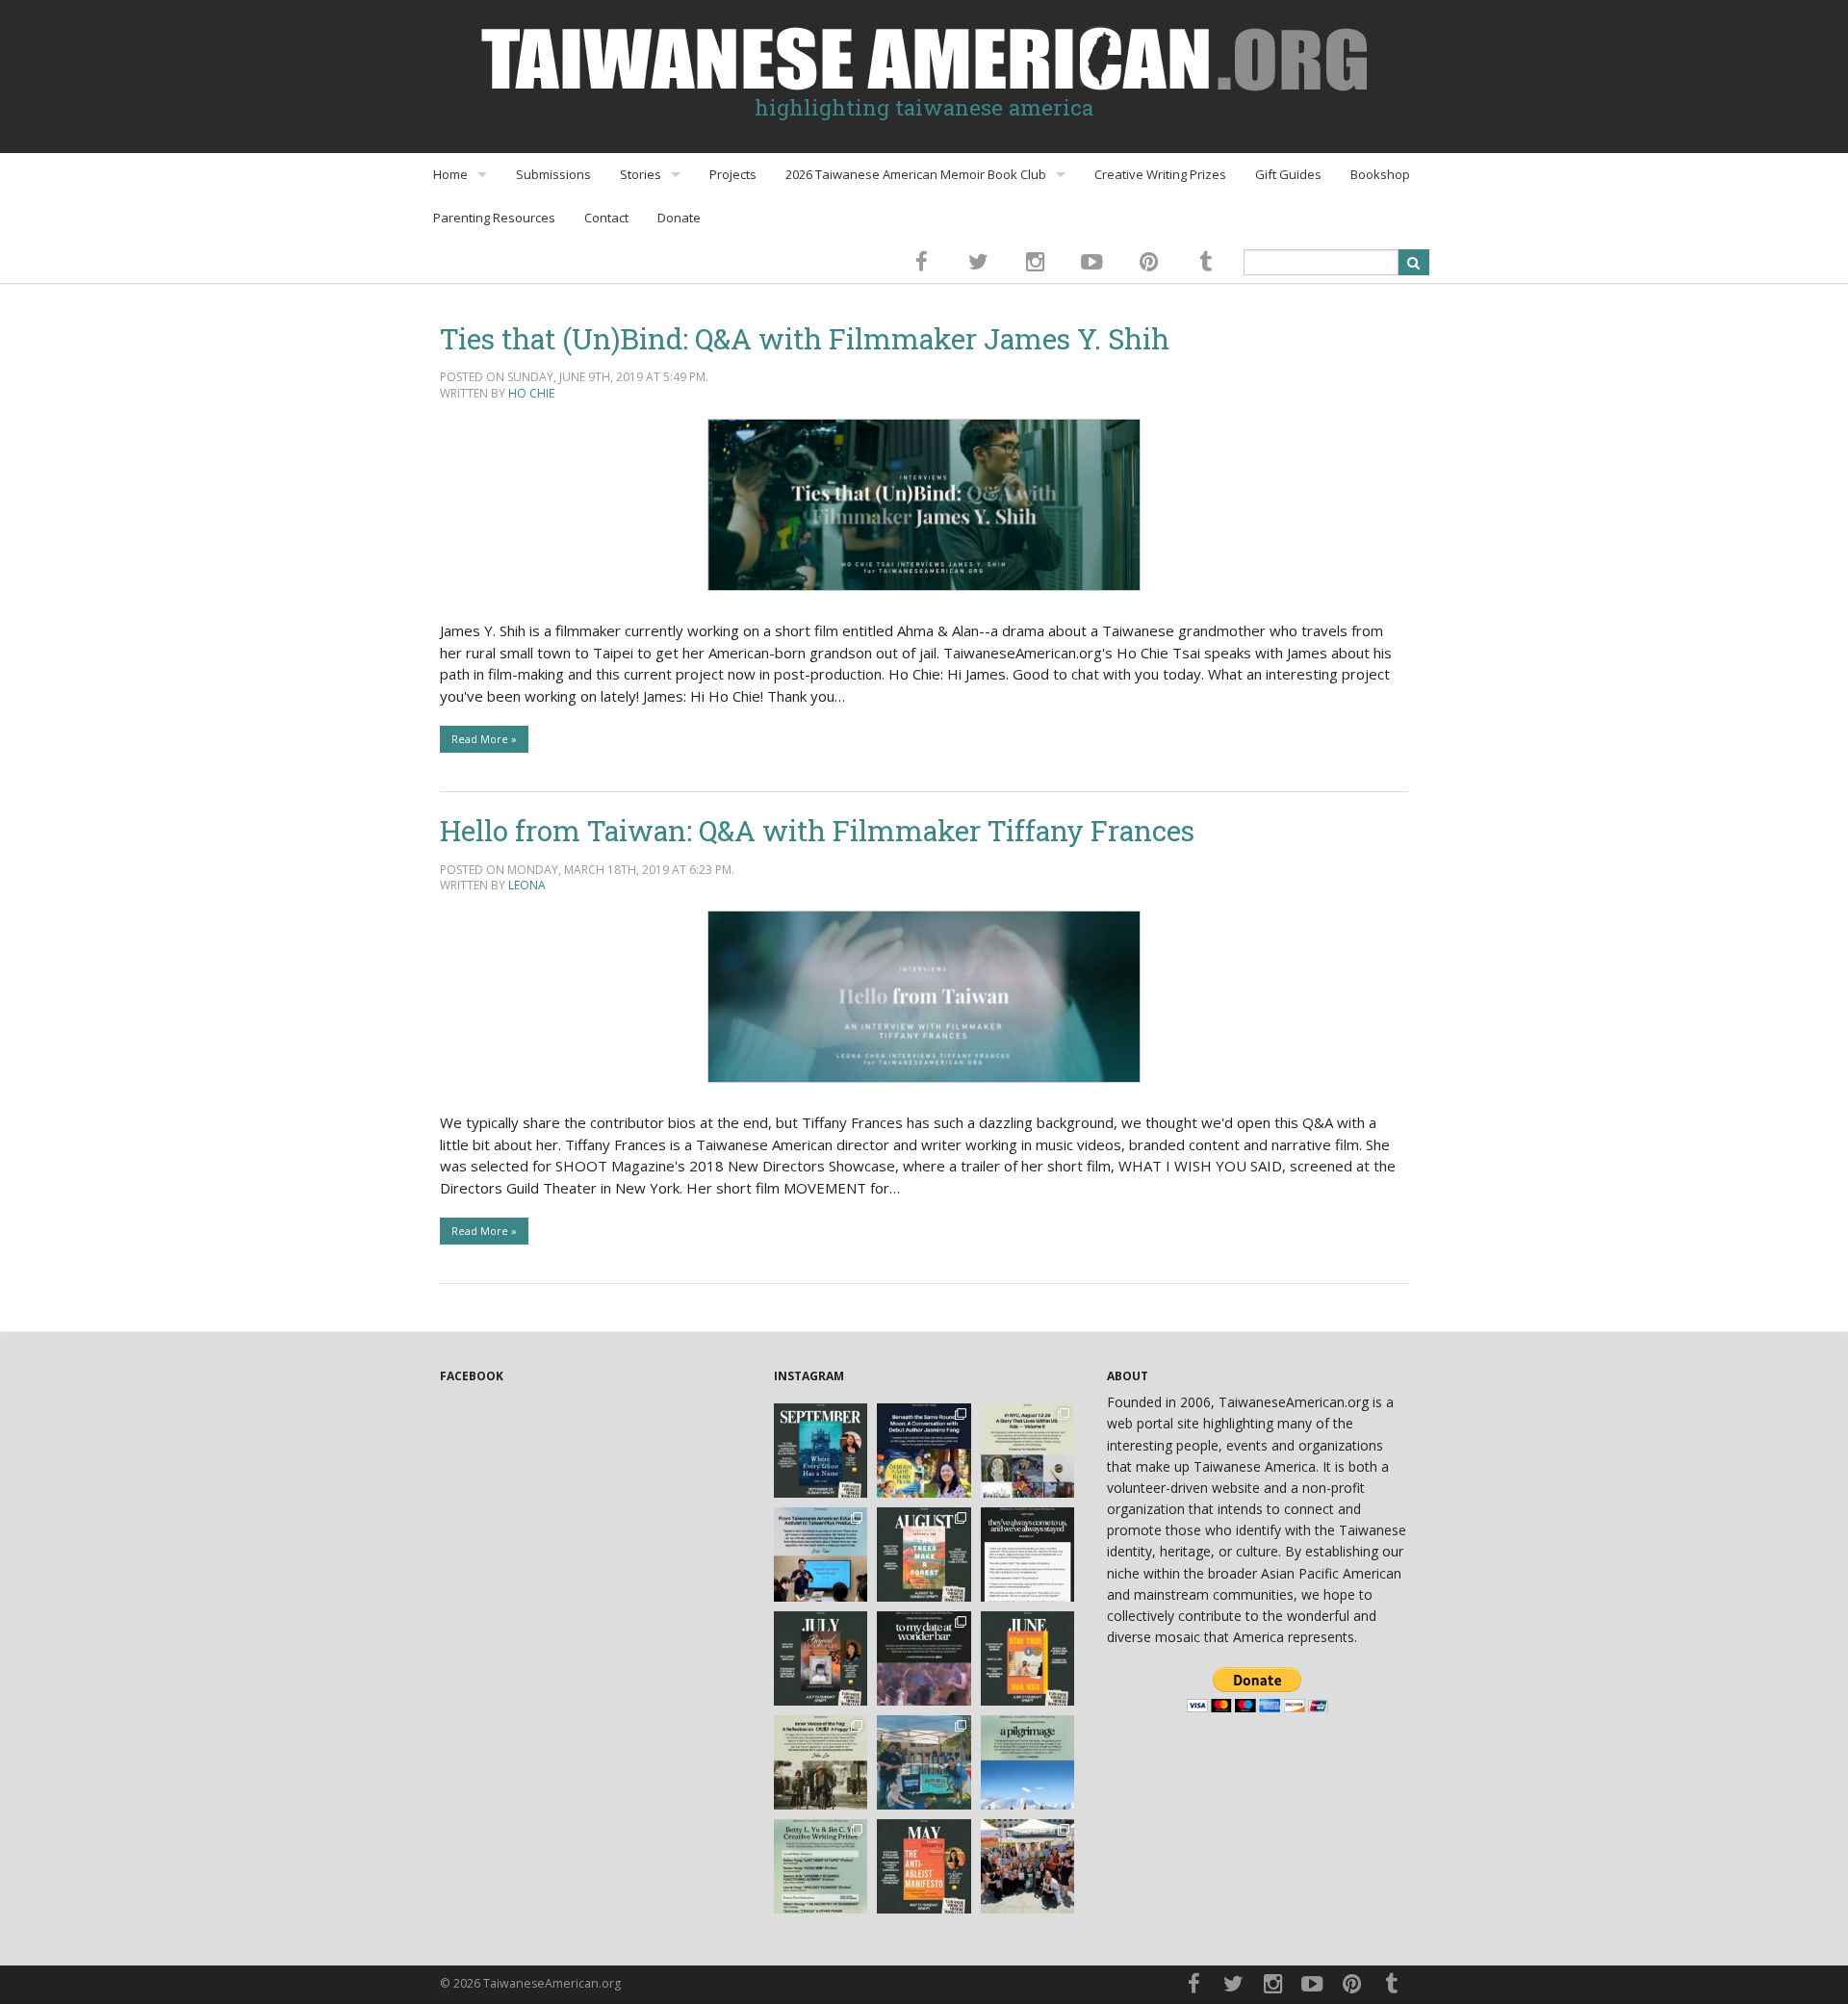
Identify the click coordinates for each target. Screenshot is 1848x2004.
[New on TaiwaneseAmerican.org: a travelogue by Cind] (1028, 1762)
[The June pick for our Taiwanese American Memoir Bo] (1028, 1658)
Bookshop (1380, 174)
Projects (733, 174)
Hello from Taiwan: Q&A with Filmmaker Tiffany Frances (817, 830)
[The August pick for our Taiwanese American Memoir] (924, 1554)
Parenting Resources (494, 218)
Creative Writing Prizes (1160, 174)
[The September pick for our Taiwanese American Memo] (821, 1451)
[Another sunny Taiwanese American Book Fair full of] (1028, 1866)
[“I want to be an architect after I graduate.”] (1028, 1554)
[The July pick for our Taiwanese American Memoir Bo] (821, 1658)
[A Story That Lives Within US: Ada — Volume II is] (1028, 1451)
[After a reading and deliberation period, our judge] (821, 1866)
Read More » (484, 739)
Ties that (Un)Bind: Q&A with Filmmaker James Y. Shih (805, 338)
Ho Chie (531, 393)
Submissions (553, 174)
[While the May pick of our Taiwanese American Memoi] (924, 1866)
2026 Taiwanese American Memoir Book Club (916, 174)
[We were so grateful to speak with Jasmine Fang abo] (924, 1451)
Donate (679, 218)
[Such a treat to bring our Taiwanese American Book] (924, 1762)
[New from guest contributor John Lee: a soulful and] (821, 1762)
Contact (606, 218)
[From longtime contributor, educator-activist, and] (821, 1554)
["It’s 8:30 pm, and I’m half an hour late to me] (924, 1658)
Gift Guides (1288, 174)
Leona (527, 885)
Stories (641, 174)
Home (450, 174)
